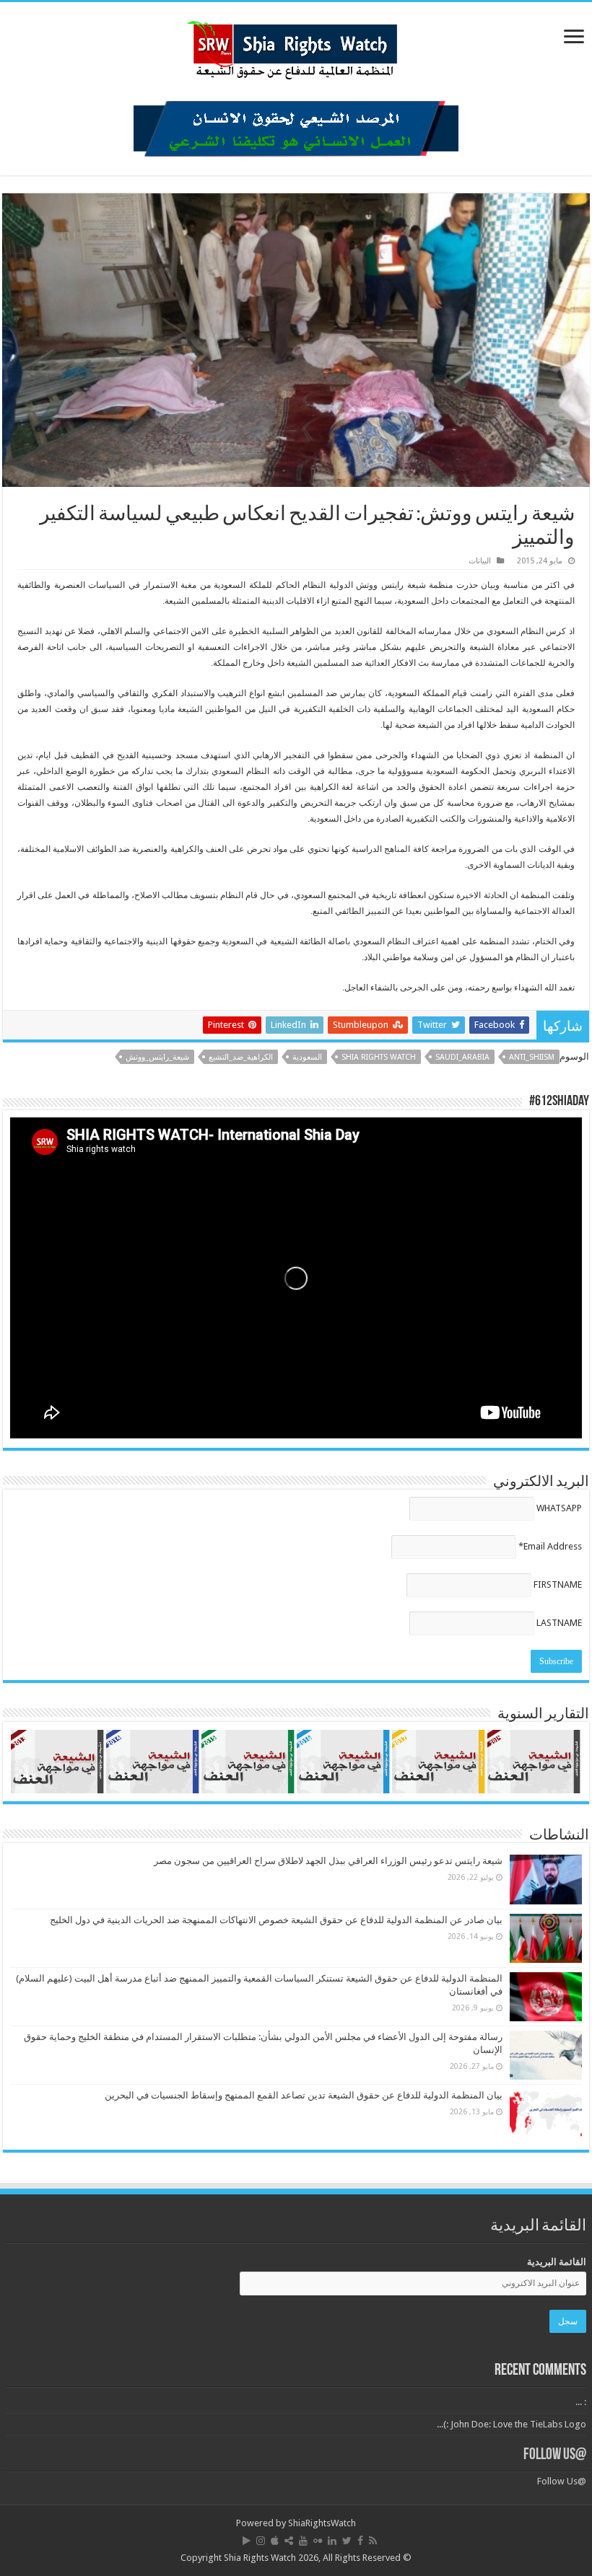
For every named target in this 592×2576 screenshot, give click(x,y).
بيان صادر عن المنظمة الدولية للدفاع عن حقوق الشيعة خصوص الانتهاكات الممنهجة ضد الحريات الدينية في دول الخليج (276, 1920)
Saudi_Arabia (462, 1057)
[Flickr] (318, 2541)
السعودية (307, 1057)
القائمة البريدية (557, 2262)
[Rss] (373, 2541)
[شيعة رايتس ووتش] (296, 46)
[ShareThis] (289, 2541)
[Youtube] (303, 2541)
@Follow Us (555, 2455)
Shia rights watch (379, 1057)
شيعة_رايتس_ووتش (157, 1057)
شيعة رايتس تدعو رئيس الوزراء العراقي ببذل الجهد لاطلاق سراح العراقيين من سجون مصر (328, 1861)
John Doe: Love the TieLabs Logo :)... (512, 2424)
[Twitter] (347, 2541)
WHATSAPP (559, 1508)
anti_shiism (532, 1057)
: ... (581, 2402)
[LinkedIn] (332, 2541)
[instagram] (261, 2541)
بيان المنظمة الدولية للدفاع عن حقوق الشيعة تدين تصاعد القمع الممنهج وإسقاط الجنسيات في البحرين (304, 2095)
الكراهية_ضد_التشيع (241, 1057)
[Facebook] (360, 2541)
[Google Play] (247, 2541)
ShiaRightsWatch (322, 2523)
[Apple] (275, 2541)
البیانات (480, 561)
